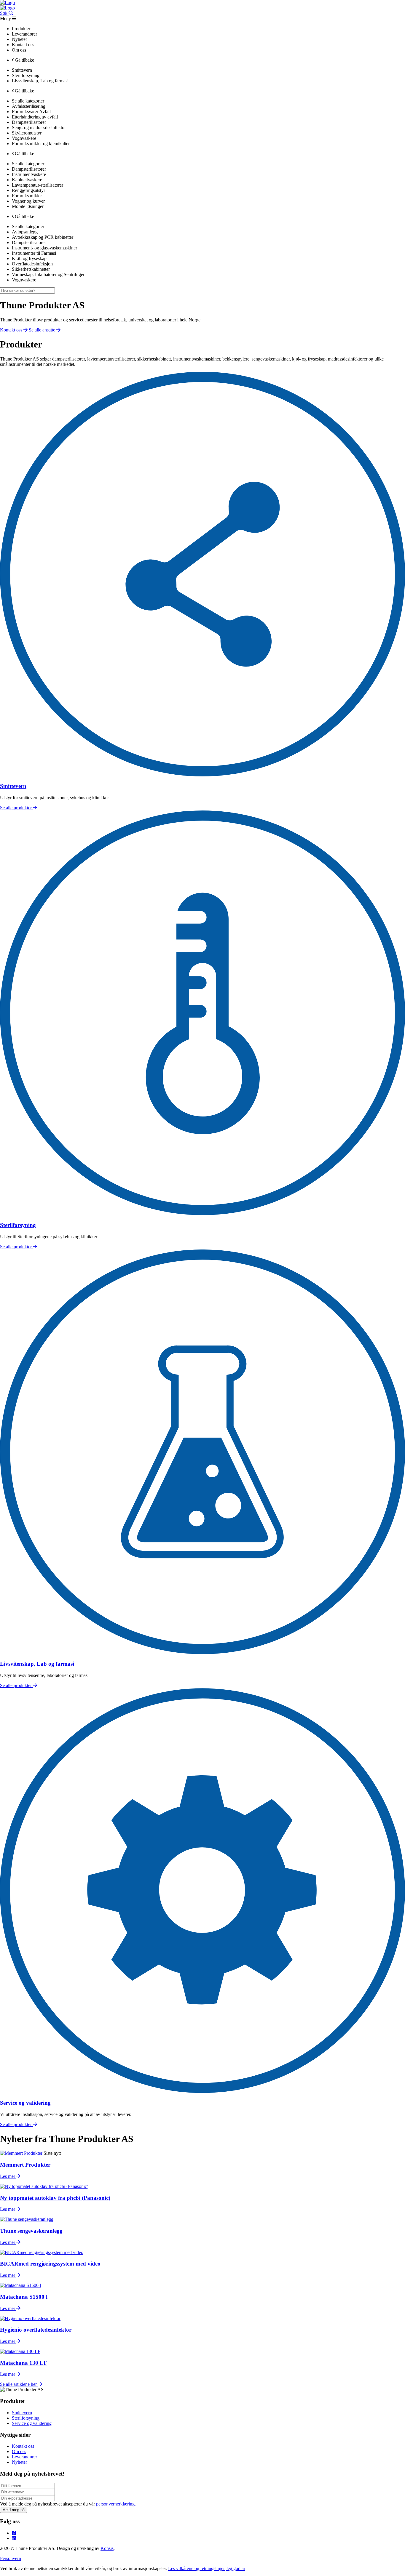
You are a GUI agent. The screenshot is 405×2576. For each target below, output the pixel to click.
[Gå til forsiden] (7, 3)
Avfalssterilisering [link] (29, 106)
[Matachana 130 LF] (20, 2351)
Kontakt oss (23, 2446)
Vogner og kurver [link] (28, 201)
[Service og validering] (203, 2091)
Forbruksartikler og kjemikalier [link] (41, 144)
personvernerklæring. (116, 2504)
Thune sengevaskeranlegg (31, 2231)
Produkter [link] (21, 29)
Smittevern (13, 786)
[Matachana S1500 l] (20, 2285)
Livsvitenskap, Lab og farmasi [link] (40, 81)
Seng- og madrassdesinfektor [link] (39, 128)
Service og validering (25, 2103)
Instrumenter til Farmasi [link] (34, 253)
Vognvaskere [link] (24, 138)
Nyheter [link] (19, 39)
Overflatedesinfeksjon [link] (32, 264)
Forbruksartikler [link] (27, 196)
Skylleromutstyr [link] (27, 133)
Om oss (19, 2451)
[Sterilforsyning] (203, 1213)
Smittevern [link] (22, 70)
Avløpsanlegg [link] (25, 232)
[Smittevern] (203, 775)
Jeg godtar (236, 2568)
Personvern (11, 2558)
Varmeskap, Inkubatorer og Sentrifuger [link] (48, 274)
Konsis (107, 2548)
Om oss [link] (19, 50)
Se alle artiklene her (19, 2384)
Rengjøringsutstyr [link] (28, 190)
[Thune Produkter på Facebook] (14, 2533)
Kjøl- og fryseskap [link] (29, 258)
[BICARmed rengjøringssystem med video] (42, 2252)
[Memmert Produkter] (22, 2153)
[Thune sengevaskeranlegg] (27, 2219)
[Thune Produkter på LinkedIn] (14, 2538)
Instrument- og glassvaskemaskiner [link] (44, 248)
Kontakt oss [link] (23, 45)
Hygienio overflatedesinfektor (36, 2330)
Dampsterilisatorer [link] (29, 122)
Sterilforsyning (18, 1225)
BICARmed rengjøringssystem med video (50, 2264)
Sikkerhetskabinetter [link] (31, 269)
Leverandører (24, 2457)
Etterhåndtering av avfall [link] (35, 117)
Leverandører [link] (24, 34)
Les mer (8, 2176)
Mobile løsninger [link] (28, 206)
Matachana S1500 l (24, 2297)
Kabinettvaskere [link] (27, 180)
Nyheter (19, 2462)
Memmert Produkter (25, 2165)
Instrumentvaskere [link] (29, 174)
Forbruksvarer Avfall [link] (31, 112)
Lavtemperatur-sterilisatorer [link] (38, 185)
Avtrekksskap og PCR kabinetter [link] (43, 237)
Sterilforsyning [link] (26, 75)
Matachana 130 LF (24, 2363)
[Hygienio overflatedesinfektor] (30, 2318)
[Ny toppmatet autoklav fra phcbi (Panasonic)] (44, 2186)
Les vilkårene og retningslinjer (196, 2568)
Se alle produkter (16, 808)
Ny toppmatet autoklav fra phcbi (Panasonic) (55, 2198)
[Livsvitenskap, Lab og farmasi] (203, 1653)
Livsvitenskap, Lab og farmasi (37, 1664)
